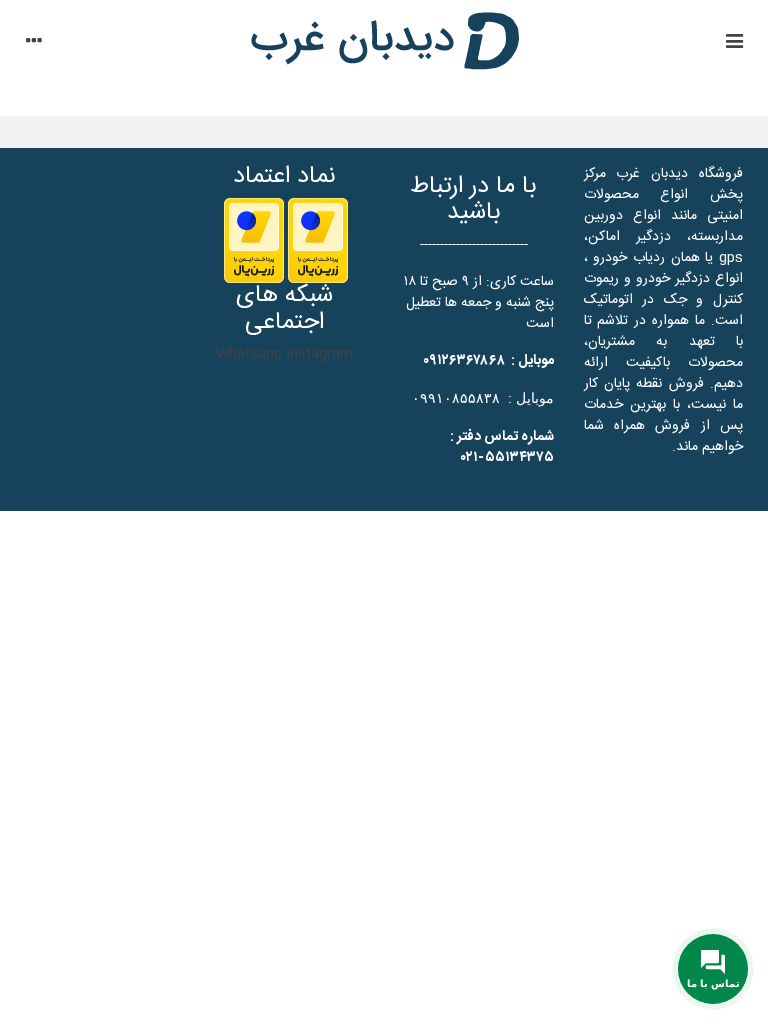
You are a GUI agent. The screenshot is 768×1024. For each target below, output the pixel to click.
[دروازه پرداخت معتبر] (318, 241)
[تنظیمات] (34, 44)
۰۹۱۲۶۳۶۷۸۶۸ (464, 361)
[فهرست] (734, 44)
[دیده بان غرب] (384, 44)
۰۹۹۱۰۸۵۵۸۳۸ (456, 398)
